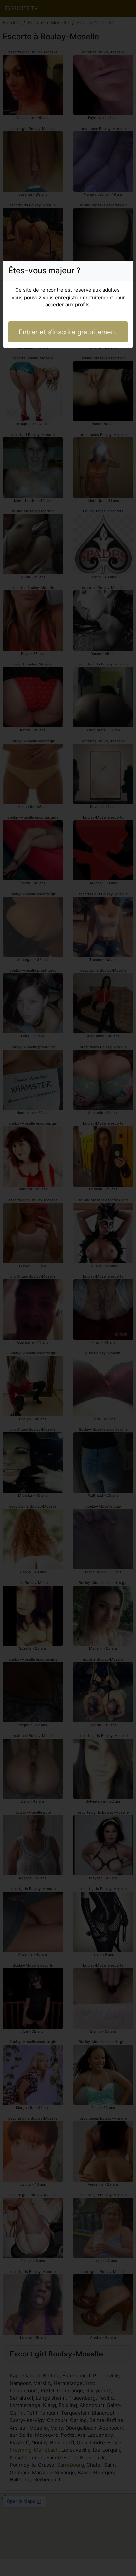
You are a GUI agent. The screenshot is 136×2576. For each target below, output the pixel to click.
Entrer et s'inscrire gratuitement (68, 332)
